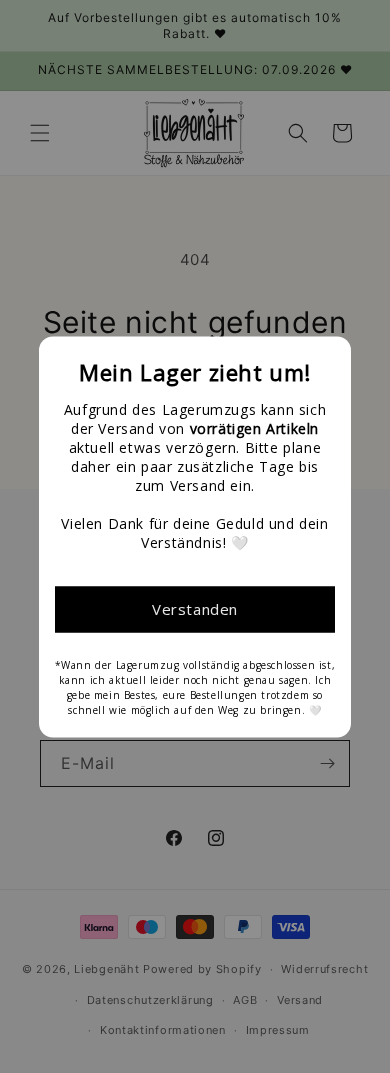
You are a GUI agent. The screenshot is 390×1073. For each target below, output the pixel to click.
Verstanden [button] (195, 609)
